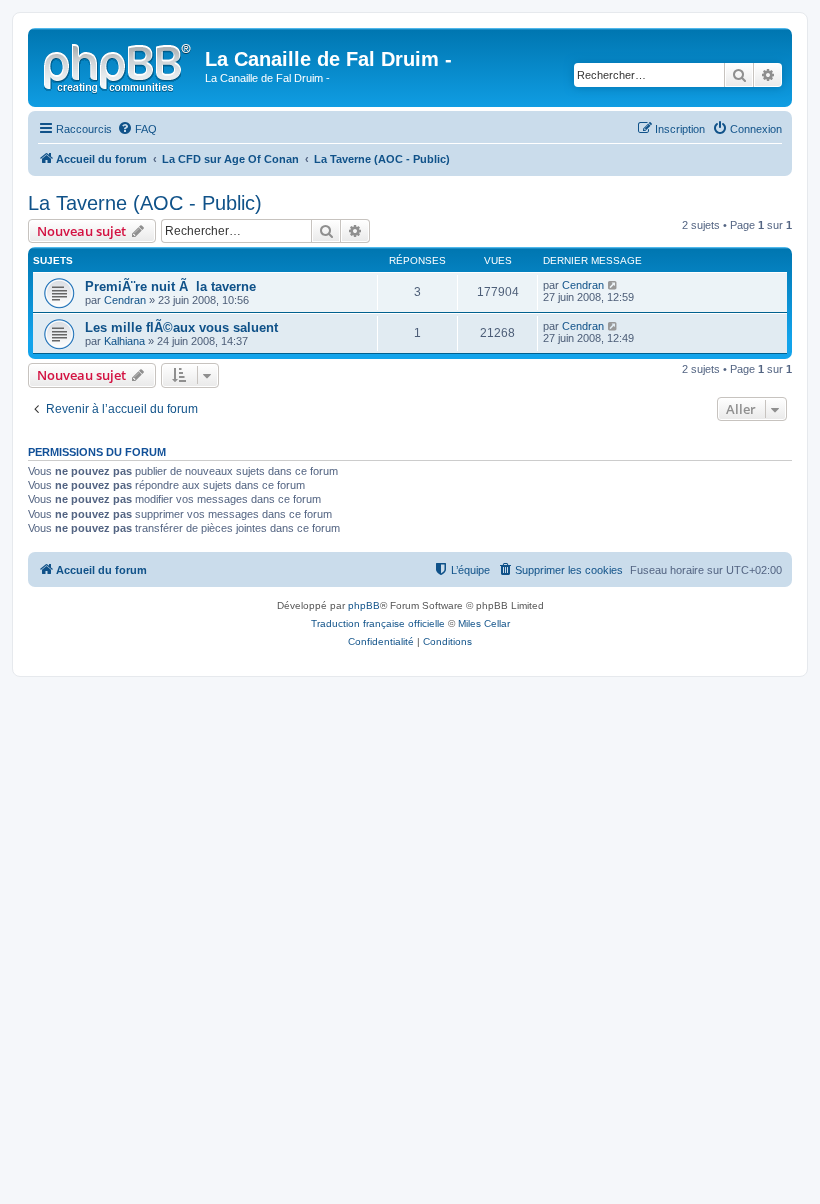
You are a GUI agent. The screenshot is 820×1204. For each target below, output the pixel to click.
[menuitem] (137, 129)
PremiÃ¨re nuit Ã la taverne (170, 286)
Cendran (125, 300)
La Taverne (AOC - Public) (145, 203)
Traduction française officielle (378, 623)
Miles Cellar (484, 623)
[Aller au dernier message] (613, 285)
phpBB (364, 605)
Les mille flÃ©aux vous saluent (181, 327)
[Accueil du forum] (119, 65)
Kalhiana (124, 341)
